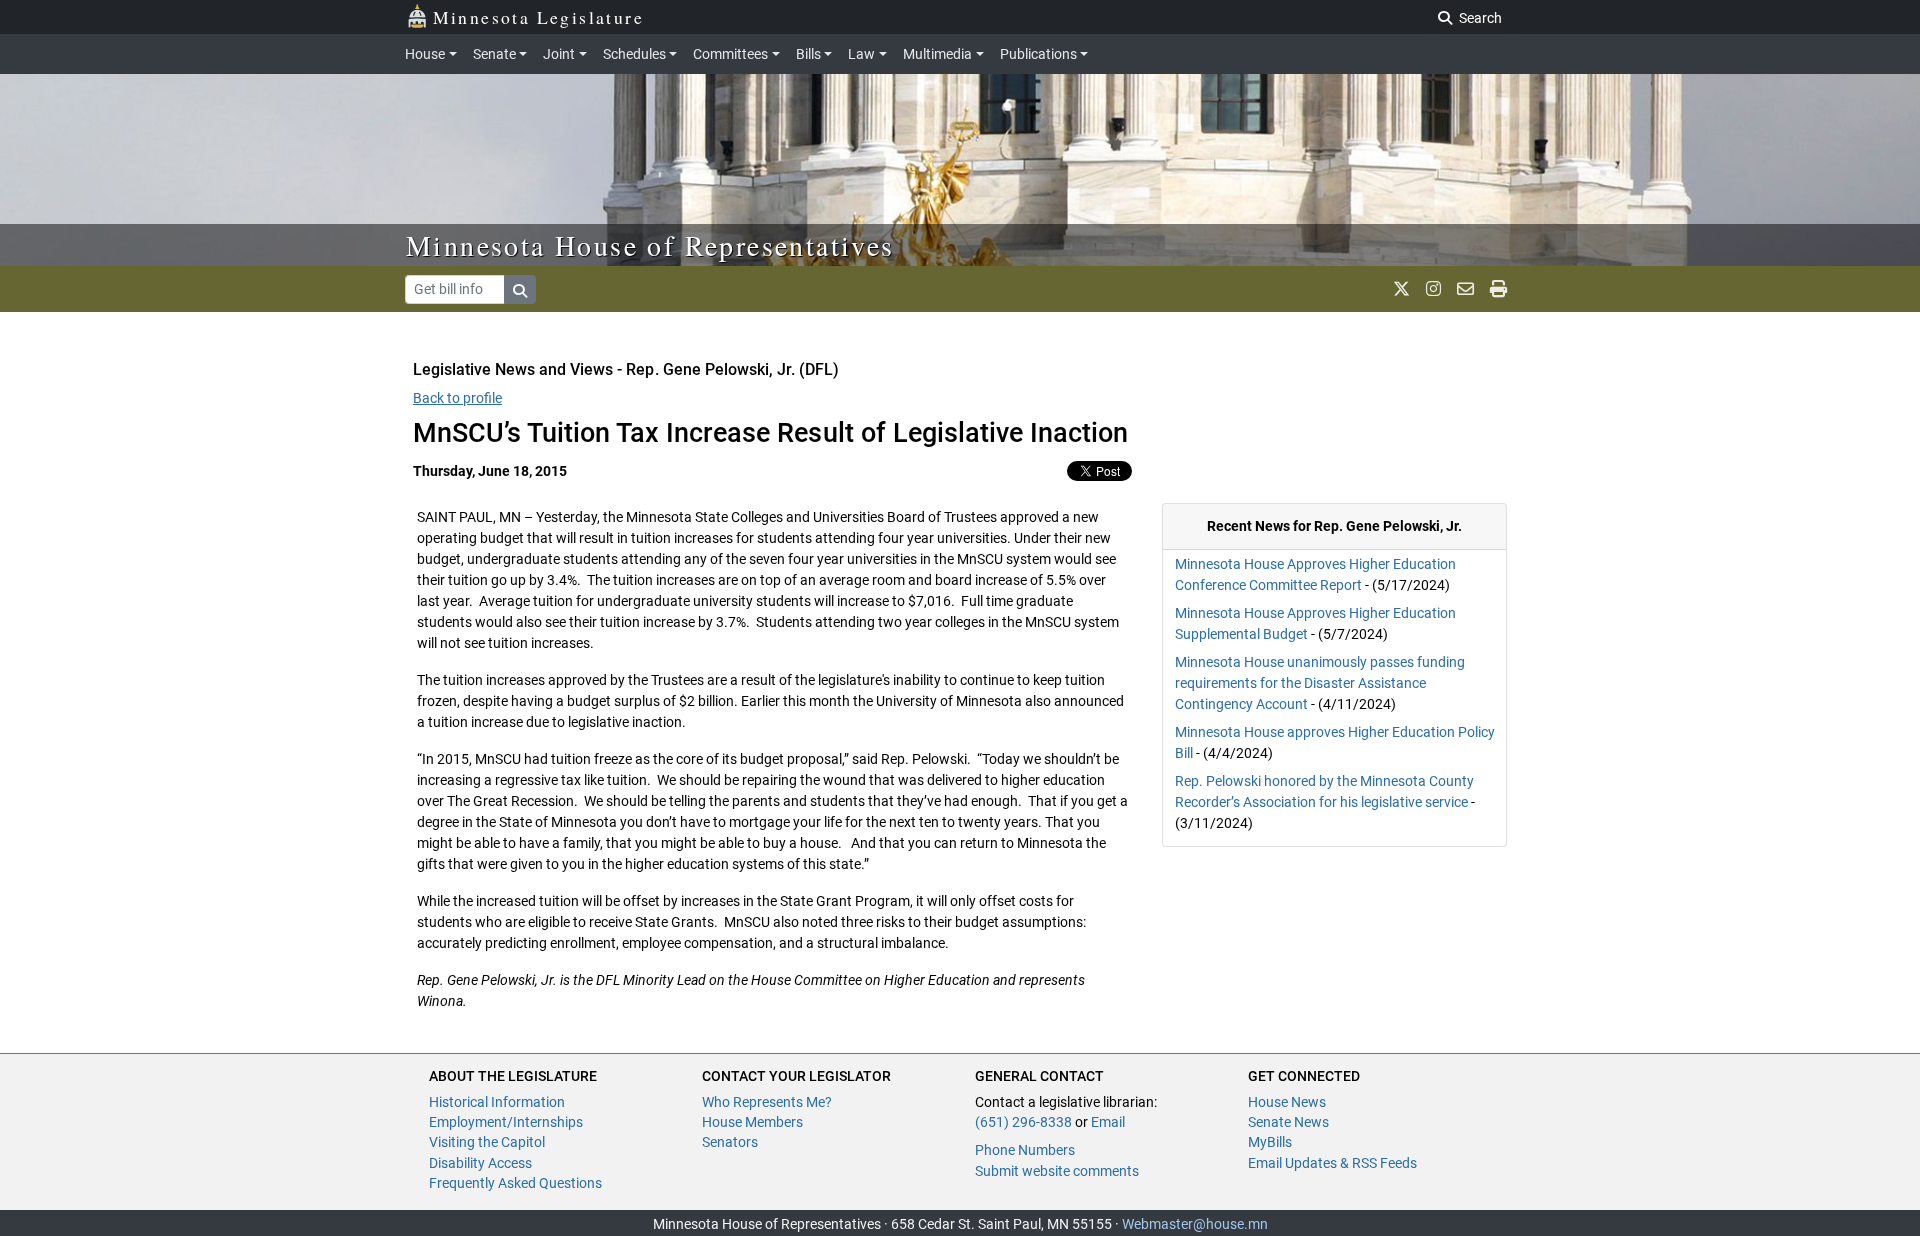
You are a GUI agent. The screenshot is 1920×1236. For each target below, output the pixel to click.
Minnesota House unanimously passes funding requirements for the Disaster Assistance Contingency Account (1320, 683)
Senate (494, 54)
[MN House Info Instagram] (1433, 289)
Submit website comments (1057, 1171)
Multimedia (937, 54)
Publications (1038, 54)
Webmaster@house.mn (1195, 1224)
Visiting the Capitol (487, 1142)
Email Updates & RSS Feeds (1332, 1163)
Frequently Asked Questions (515, 1183)
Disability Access (480, 1163)
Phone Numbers (1025, 1150)
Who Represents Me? (767, 1102)
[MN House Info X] (1401, 289)
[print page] (1498, 289)
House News (1287, 1102)
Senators (730, 1142)
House (425, 54)
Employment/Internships (506, 1122)
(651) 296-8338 (1023, 1122)
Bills (808, 54)
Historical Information (497, 1102)
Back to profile (457, 398)
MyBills (1270, 1142)
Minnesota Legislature (538, 17)
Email (1108, 1122)
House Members (752, 1122)
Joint (559, 54)
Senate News (1288, 1122)
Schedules (634, 54)
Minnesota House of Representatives (650, 245)
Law (861, 54)
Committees (730, 54)
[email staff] (1465, 289)
